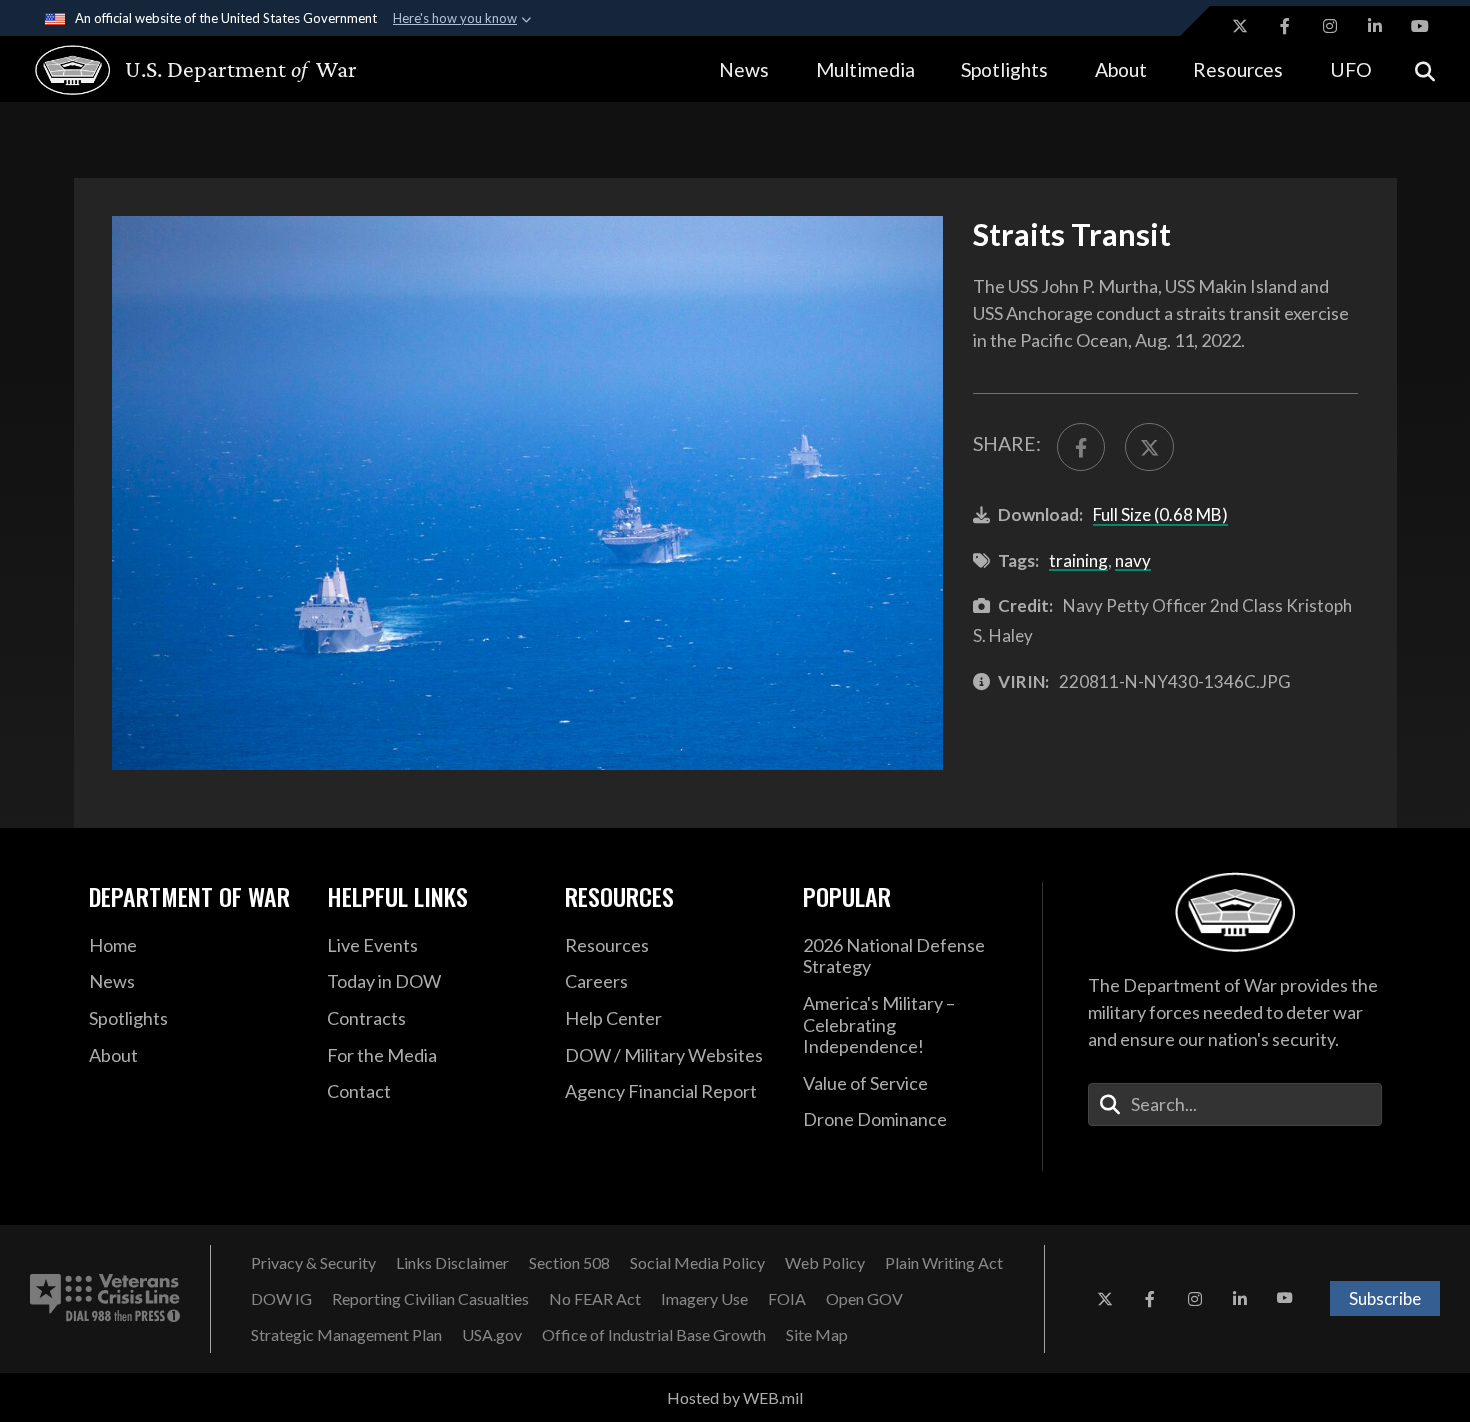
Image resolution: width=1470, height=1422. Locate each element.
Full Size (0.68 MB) (1160, 514)
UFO (1351, 69)
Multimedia (865, 69)
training (1078, 560)
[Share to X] (1149, 447)
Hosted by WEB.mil (735, 1397)
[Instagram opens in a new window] (1330, 26)
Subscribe (1385, 1298)
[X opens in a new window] (1240, 26)
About (1121, 69)
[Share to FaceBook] (1081, 447)
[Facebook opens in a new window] (1285, 26)
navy (1133, 560)
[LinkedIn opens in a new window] (1375, 26)
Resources (1238, 69)
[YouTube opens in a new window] (1420, 26)
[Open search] (1425, 69)
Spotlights (1004, 69)
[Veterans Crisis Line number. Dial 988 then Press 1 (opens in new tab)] (105, 1299)
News (744, 69)
